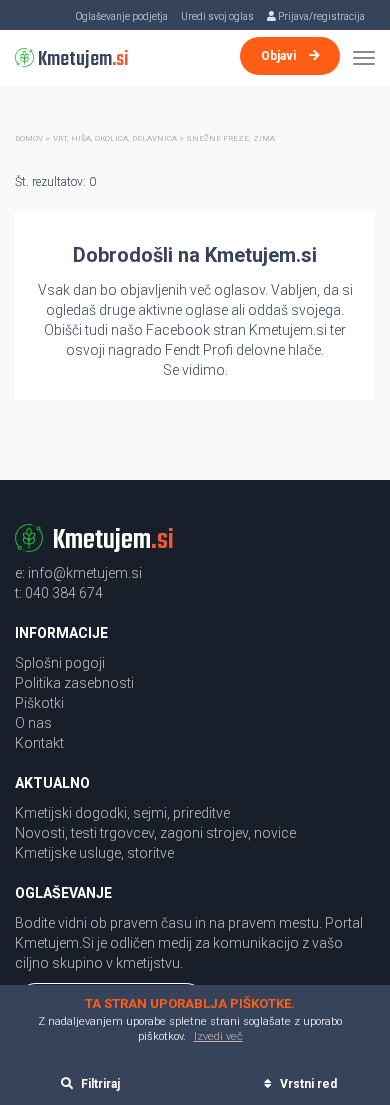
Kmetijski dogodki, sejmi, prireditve (122, 813)
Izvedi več (218, 1036)
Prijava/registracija (320, 16)
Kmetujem (81, 59)
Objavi (280, 56)
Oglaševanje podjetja (122, 16)
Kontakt (39, 743)
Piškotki (39, 703)
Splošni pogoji (60, 663)
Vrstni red (307, 1084)
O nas (33, 723)
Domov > (32, 138)
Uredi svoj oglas (217, 16)
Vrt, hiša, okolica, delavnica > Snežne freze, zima (164, 138)
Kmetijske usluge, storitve (94, 853)
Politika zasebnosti (74, 683)
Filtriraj (99, 1084)
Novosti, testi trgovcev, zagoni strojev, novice (155, 833)
